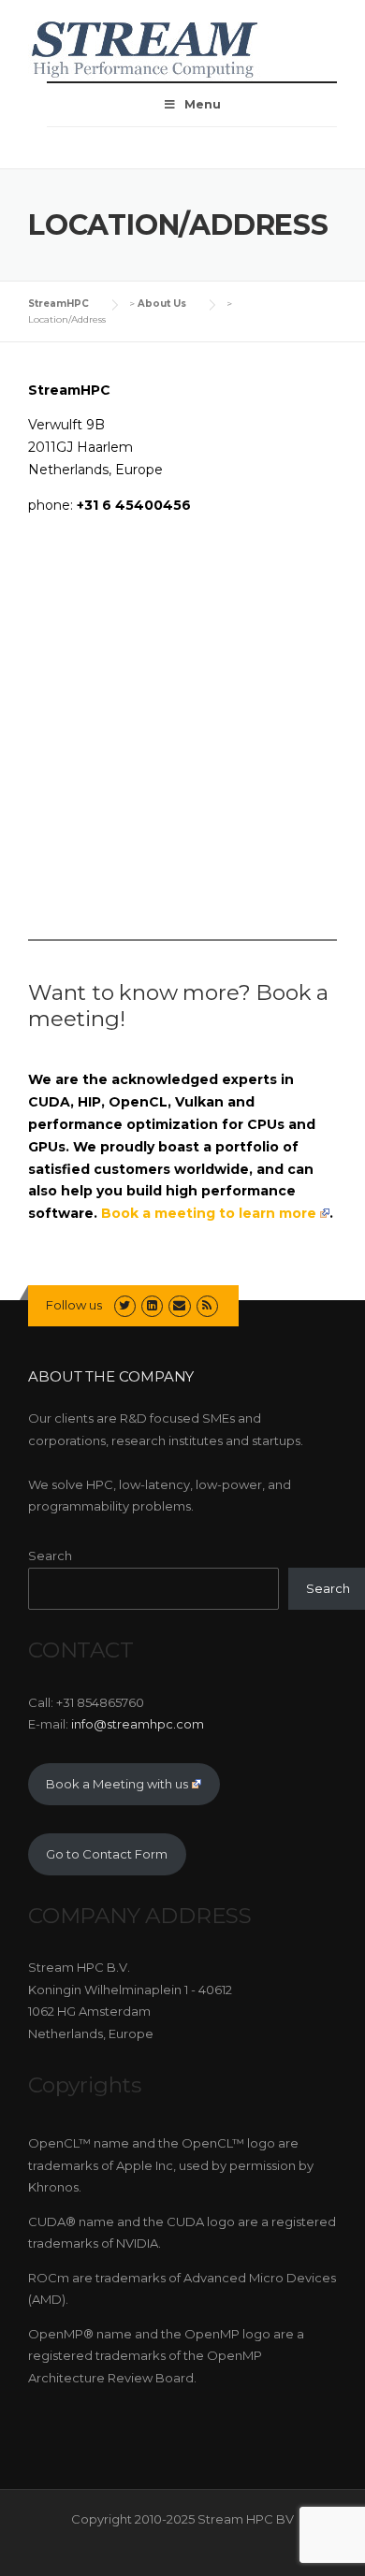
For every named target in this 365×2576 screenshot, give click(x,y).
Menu (203, 104)
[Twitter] (125, 1305)
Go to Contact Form (107, 1854)
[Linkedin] (152, 1305)
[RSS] (207, 1305)
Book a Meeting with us (117, 1784)
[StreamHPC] (145, 47)
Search (50, 1556)
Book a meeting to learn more (209, 1213)
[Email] (179, 1305)
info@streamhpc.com (138, 1724)
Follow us (74, 1305)
